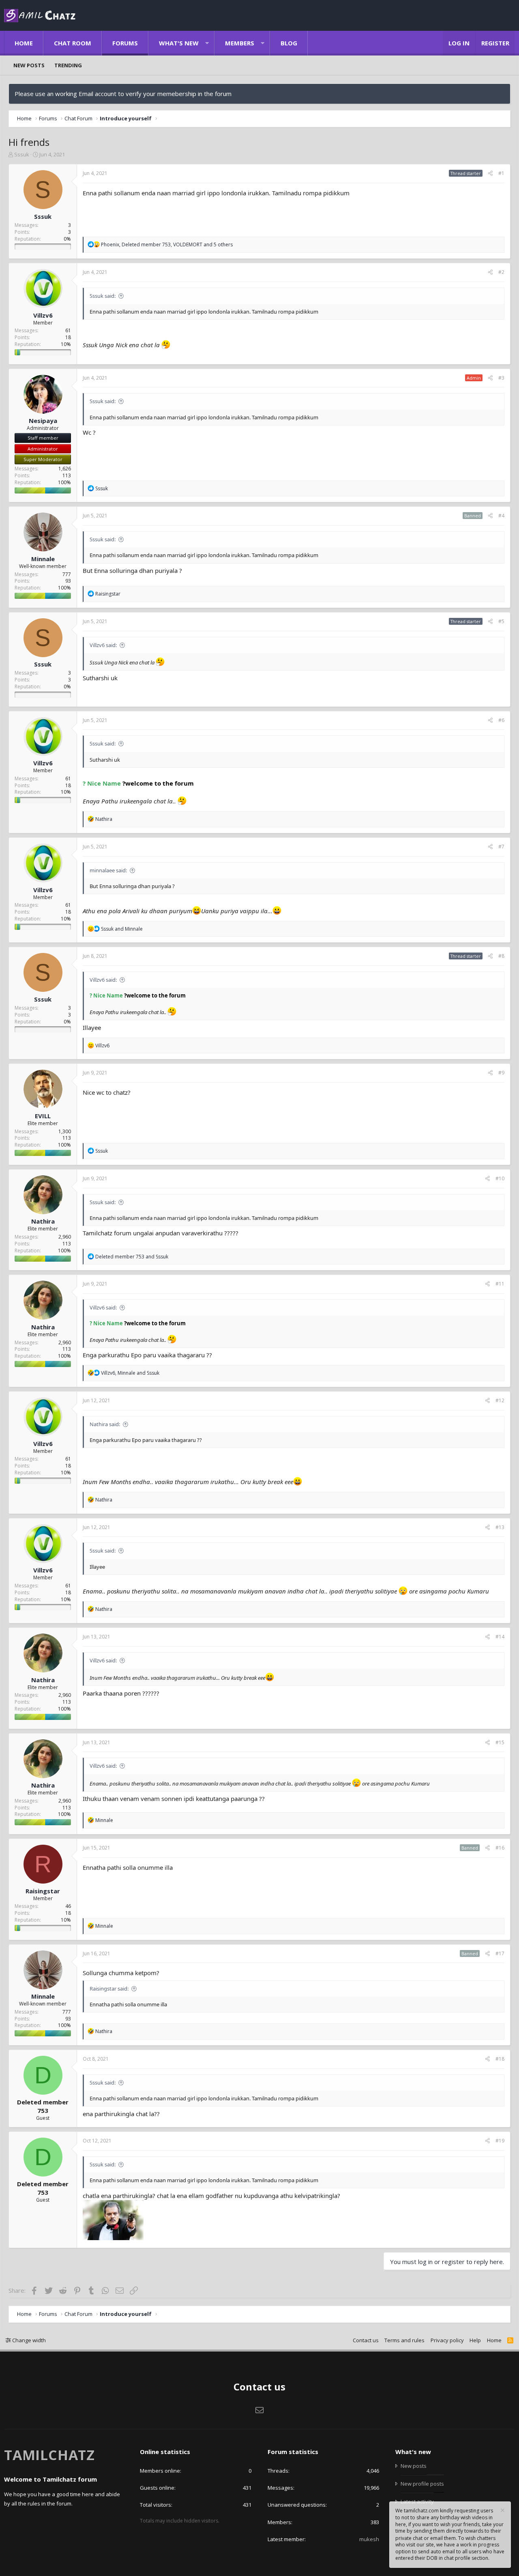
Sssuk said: (103, 296)
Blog (289, 43)
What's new (179, 43)
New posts (29, 65)
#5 (501, 621)
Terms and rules (404, 2340)
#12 (500, 1400)
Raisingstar (43, 1891)
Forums (125, 43)
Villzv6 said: (103, 645)
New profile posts (422, 2484)
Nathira (43, 1221)
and (122, 929)
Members (240, 43)
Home (24, 43)
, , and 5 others (167, 245)
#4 (501, 516)
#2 (501, 272)
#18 (500, 2059)
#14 (500, 1637)
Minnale (43, 559)
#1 (501, 173)
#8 (501, 956)
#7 (501, 847)
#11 (500, 1284)
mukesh (369, 2539)
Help (475, 2340)
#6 (501, 720)
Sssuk (22, 154)
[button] (207, 43)
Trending (68, 65)
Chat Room (73, 43)
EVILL (43, 1116)
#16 (500, 1848)
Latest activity (417, 2501)
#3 (501, 378)
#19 (500, 2141)
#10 (500, 1178)
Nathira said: (105, 1424)
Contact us (366, 2340)
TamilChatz (49, 2455)
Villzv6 (43, 315)
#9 (501, 1073)
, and (130, 1373)
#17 (500, 1953)
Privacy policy (447, 2340)
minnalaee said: (108, 870)
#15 (500, 1742)
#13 (500, 1527)
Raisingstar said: (109, 1989)
